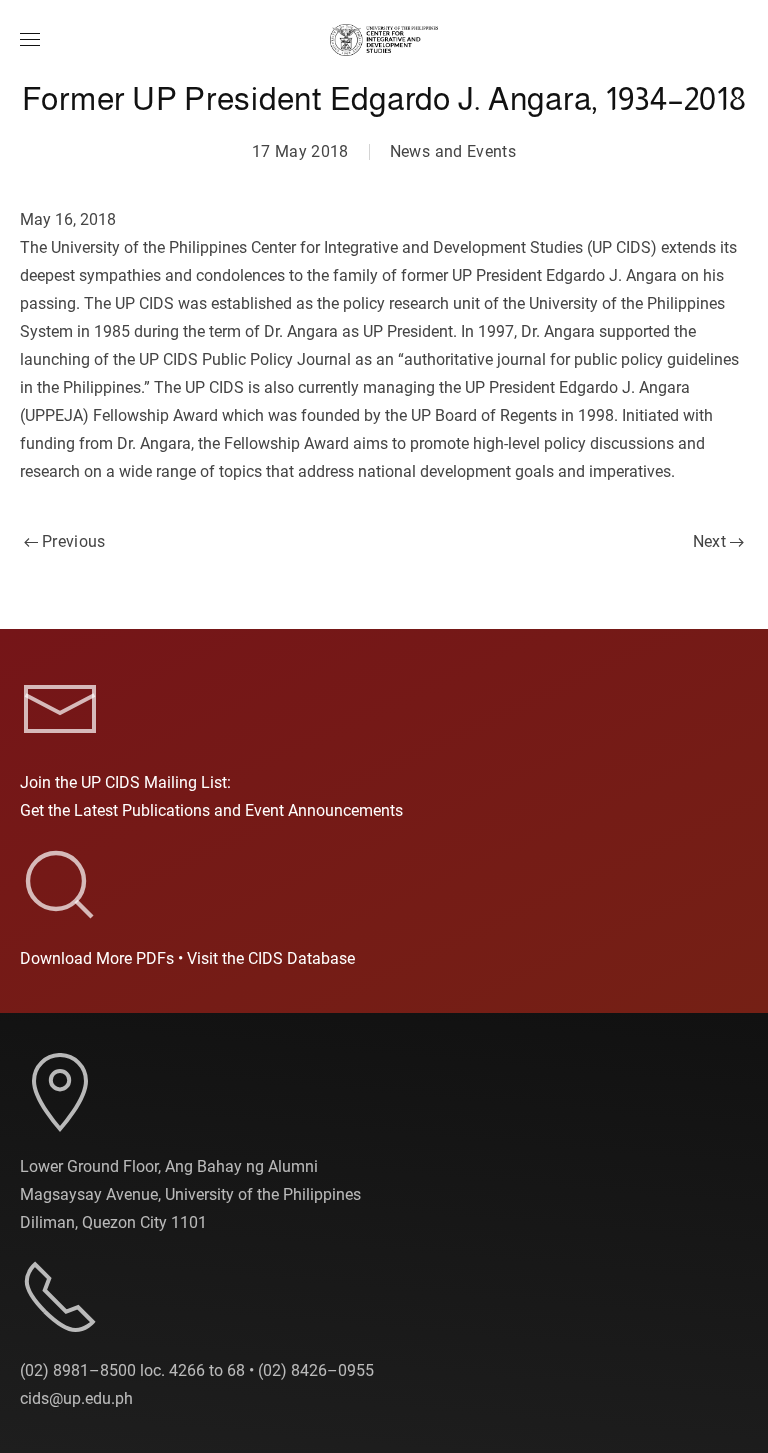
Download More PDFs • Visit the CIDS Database (187, 958)
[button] (30, 40)
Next (709, 541)
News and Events (453, 151)
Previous (74, 541)
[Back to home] (384, 40)
